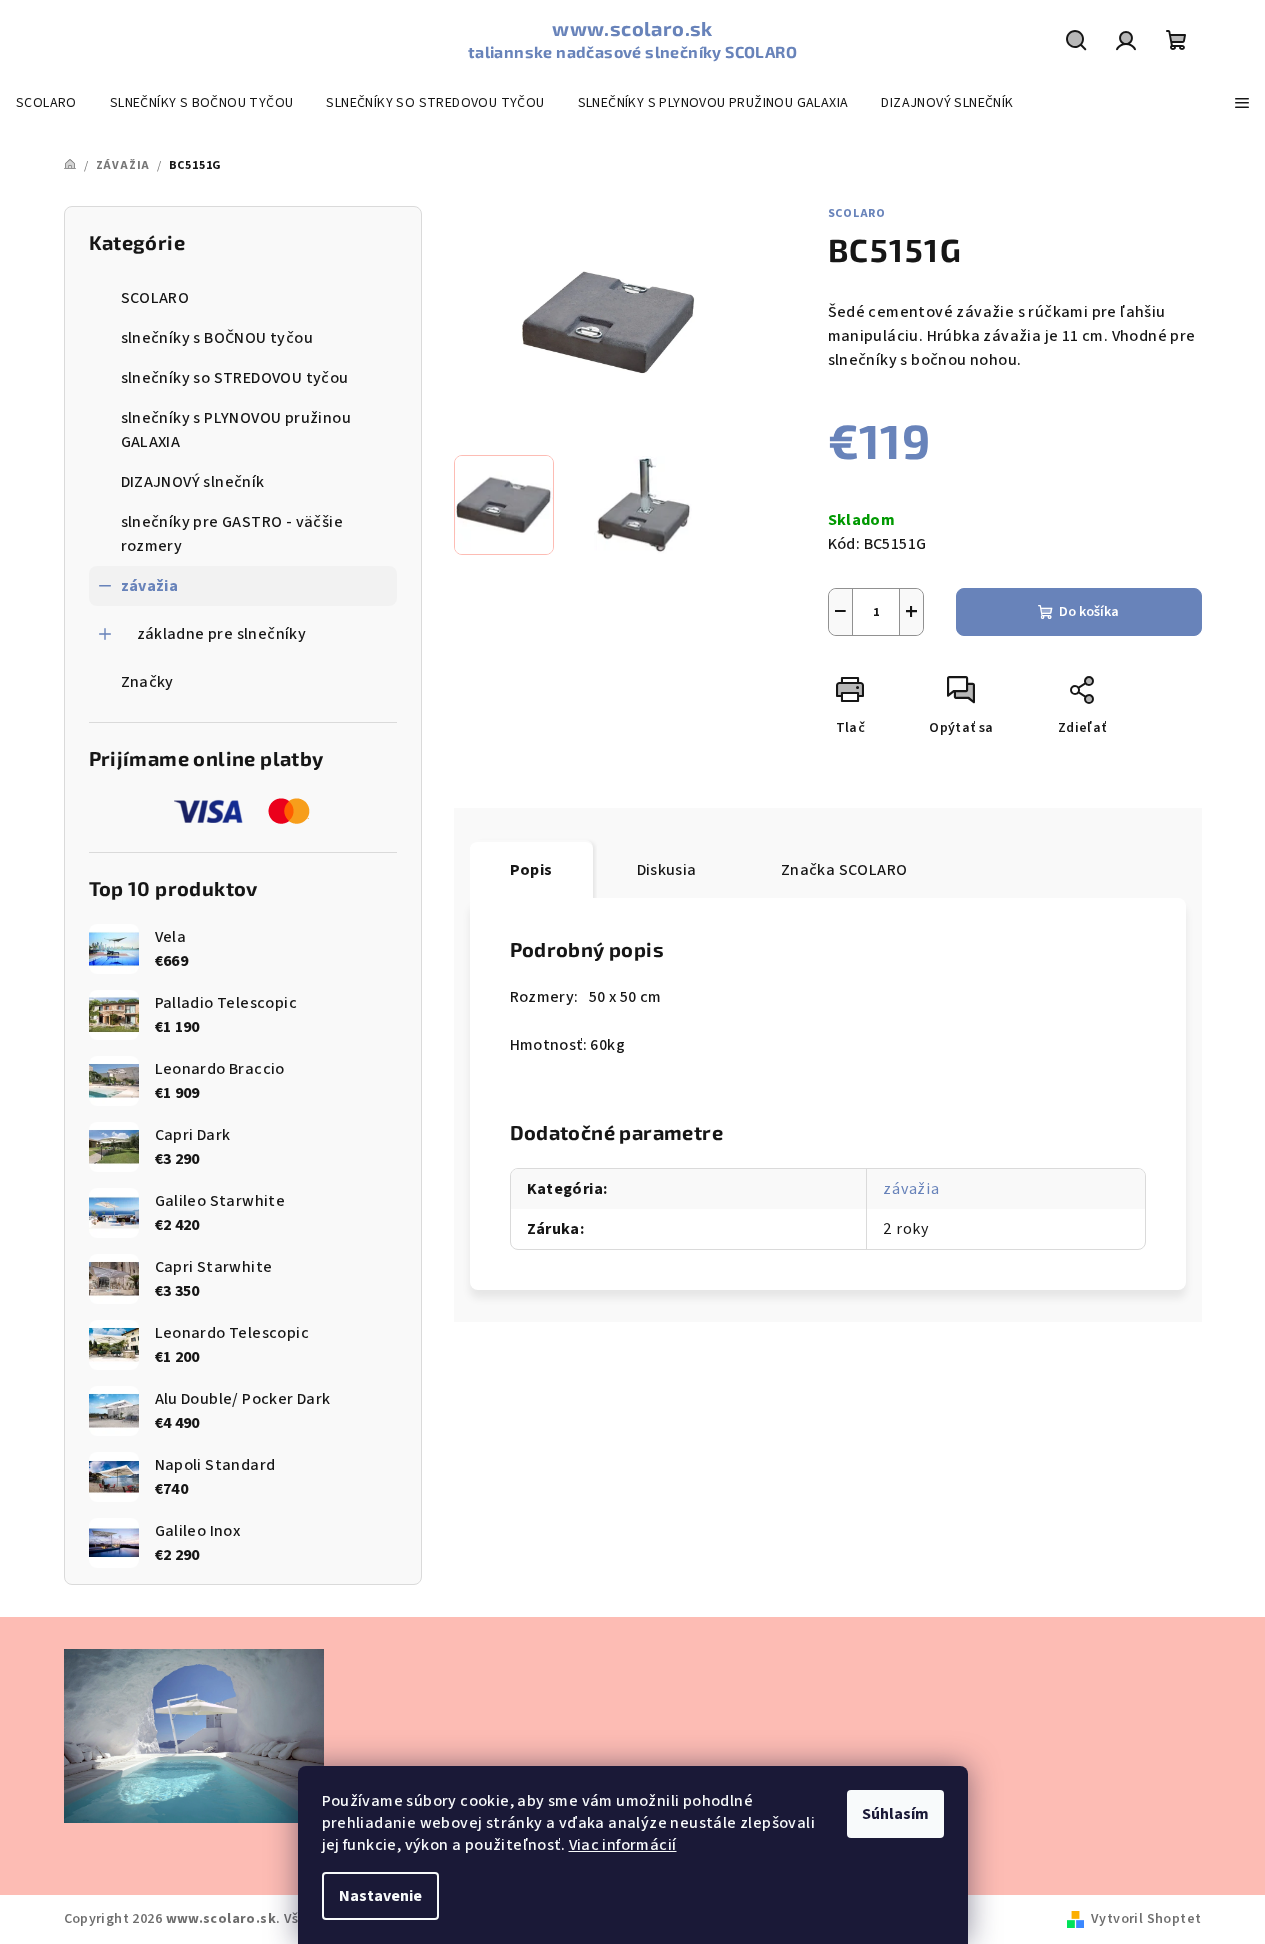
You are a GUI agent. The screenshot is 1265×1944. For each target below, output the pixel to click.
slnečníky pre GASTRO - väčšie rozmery (232, 534)
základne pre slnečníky (222, 634)
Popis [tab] (531, 870)
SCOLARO (155, 298)
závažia (150, 586)
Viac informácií (623, 1845)
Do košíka (1089, 612)
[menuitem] (46, 103)
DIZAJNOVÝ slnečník (193, 482)
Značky (147, 682)
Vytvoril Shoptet (1146, 1919)
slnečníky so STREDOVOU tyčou (235, 378)
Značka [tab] (844, 870)
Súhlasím (895, 1814)
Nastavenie (380, 1896)
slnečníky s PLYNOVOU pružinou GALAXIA (236, 430)
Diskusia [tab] (667, 870)
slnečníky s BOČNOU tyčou (217, 338)
